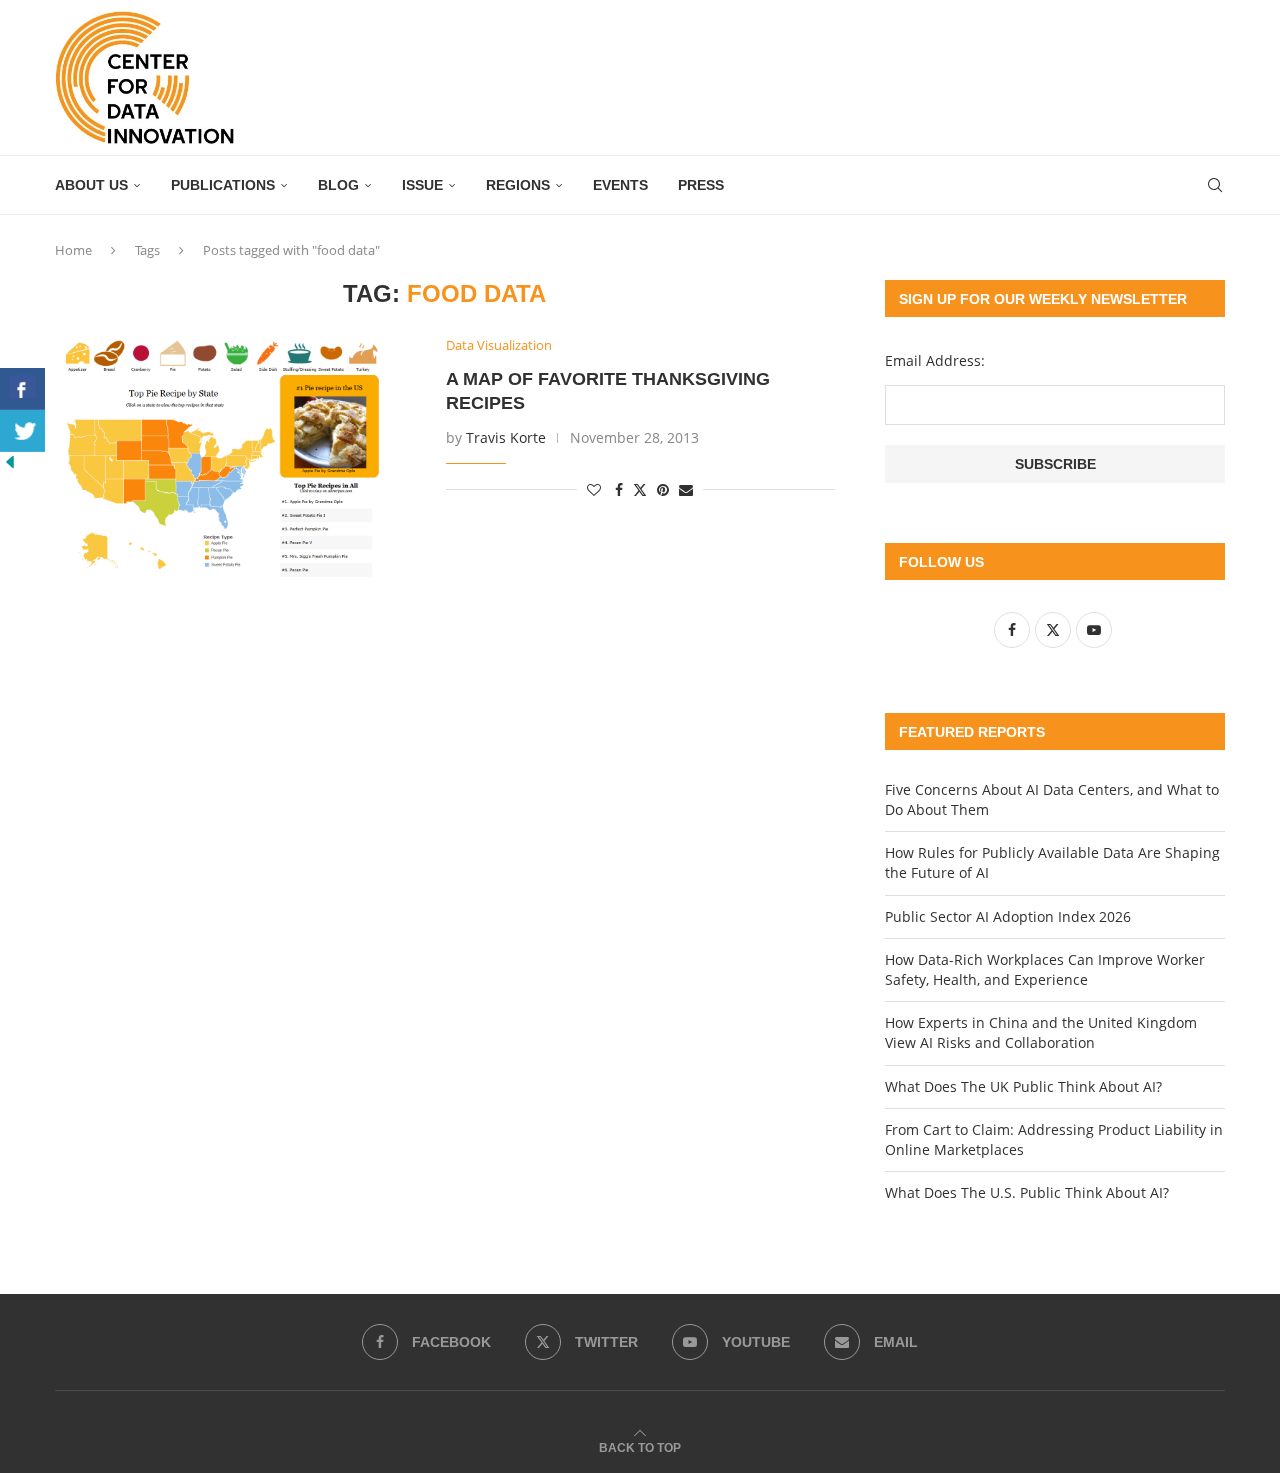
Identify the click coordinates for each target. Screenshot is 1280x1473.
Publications (223, 185)
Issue (422, 185)
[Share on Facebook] (619, 489)
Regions (518, 185)
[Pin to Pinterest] (663, 489)
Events (620, 185)
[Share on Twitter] (640, 489)
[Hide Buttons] (10, 461)
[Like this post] (594, 489)
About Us (91, 185)
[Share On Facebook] (22, 389)
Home (73, 250)
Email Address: (935, 360)
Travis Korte (506, 437)
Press (701, 185)
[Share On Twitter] (22, 431)
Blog (338, 185)
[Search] (1215, 185)
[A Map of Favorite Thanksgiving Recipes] (235, 458)
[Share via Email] (686, 489)
